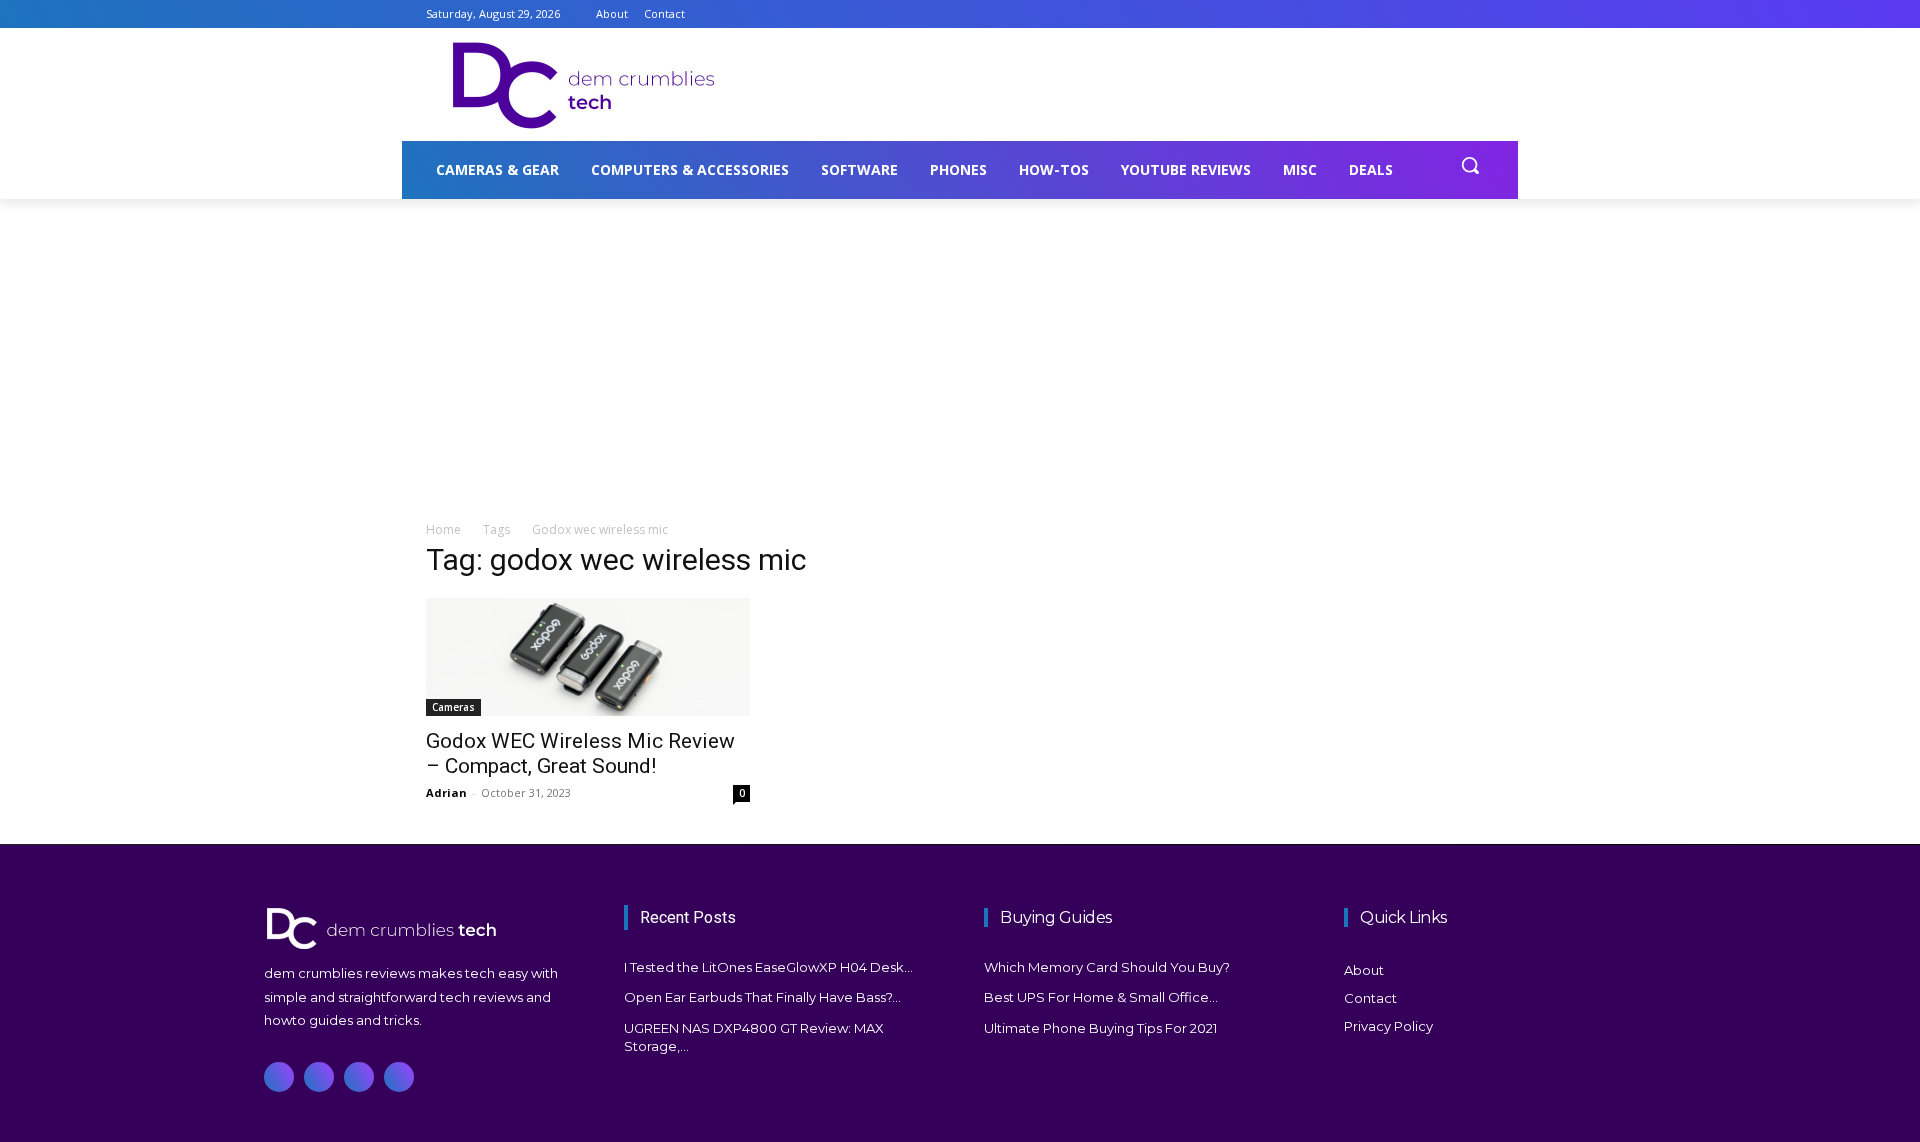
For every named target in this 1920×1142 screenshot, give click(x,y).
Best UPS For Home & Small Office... (1101, 997)
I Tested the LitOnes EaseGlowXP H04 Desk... (768, 967)
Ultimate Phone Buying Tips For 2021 (1100, 1028)
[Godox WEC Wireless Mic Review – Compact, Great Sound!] (588, 657)
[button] (1470, 165)
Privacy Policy (1388, 1026)
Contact (1370, 998)
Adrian (446, 792)
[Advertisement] (1110, 82)
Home (443, 529)
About (1364, 970)
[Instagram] (1427, 14)
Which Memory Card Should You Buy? (1107, 967)
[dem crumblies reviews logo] (586, 85)
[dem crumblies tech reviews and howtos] (420, 928)
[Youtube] (1482, 14)
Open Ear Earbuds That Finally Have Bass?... (762, 997)
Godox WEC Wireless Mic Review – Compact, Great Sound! (580, 753)
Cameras (453, 707)
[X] (1454, 14)
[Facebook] (1399, 14)
